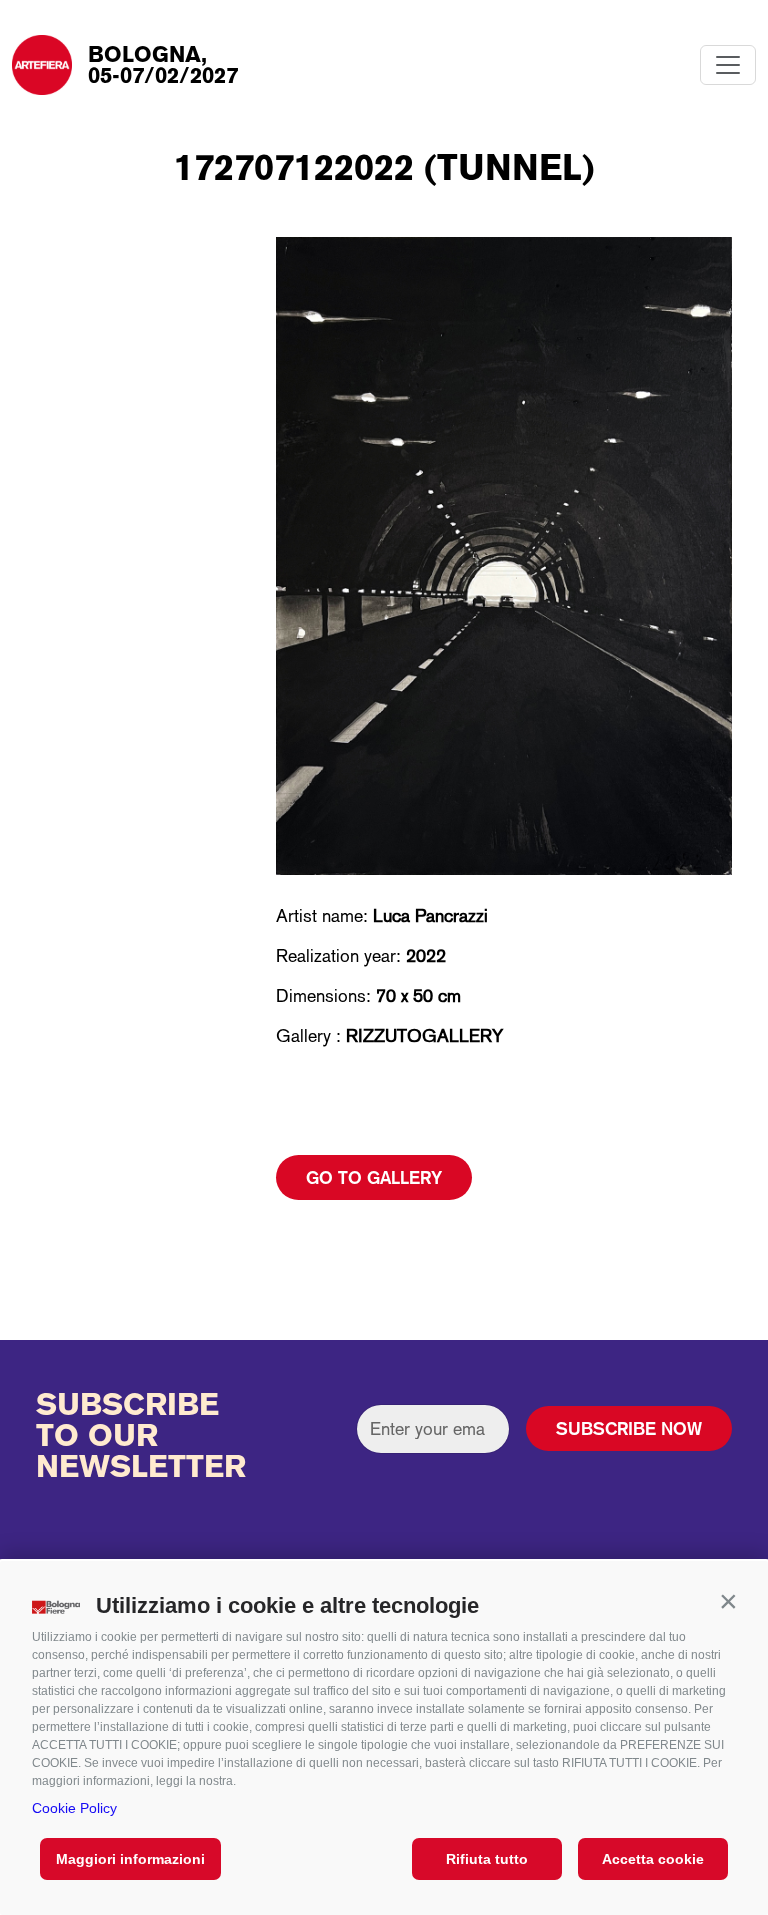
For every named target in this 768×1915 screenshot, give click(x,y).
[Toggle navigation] (728, 65)
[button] (728, 1601)
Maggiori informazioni (130, 1859)
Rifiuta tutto (487, 1859)
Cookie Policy (74, 1808)
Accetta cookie (653, 1859)
